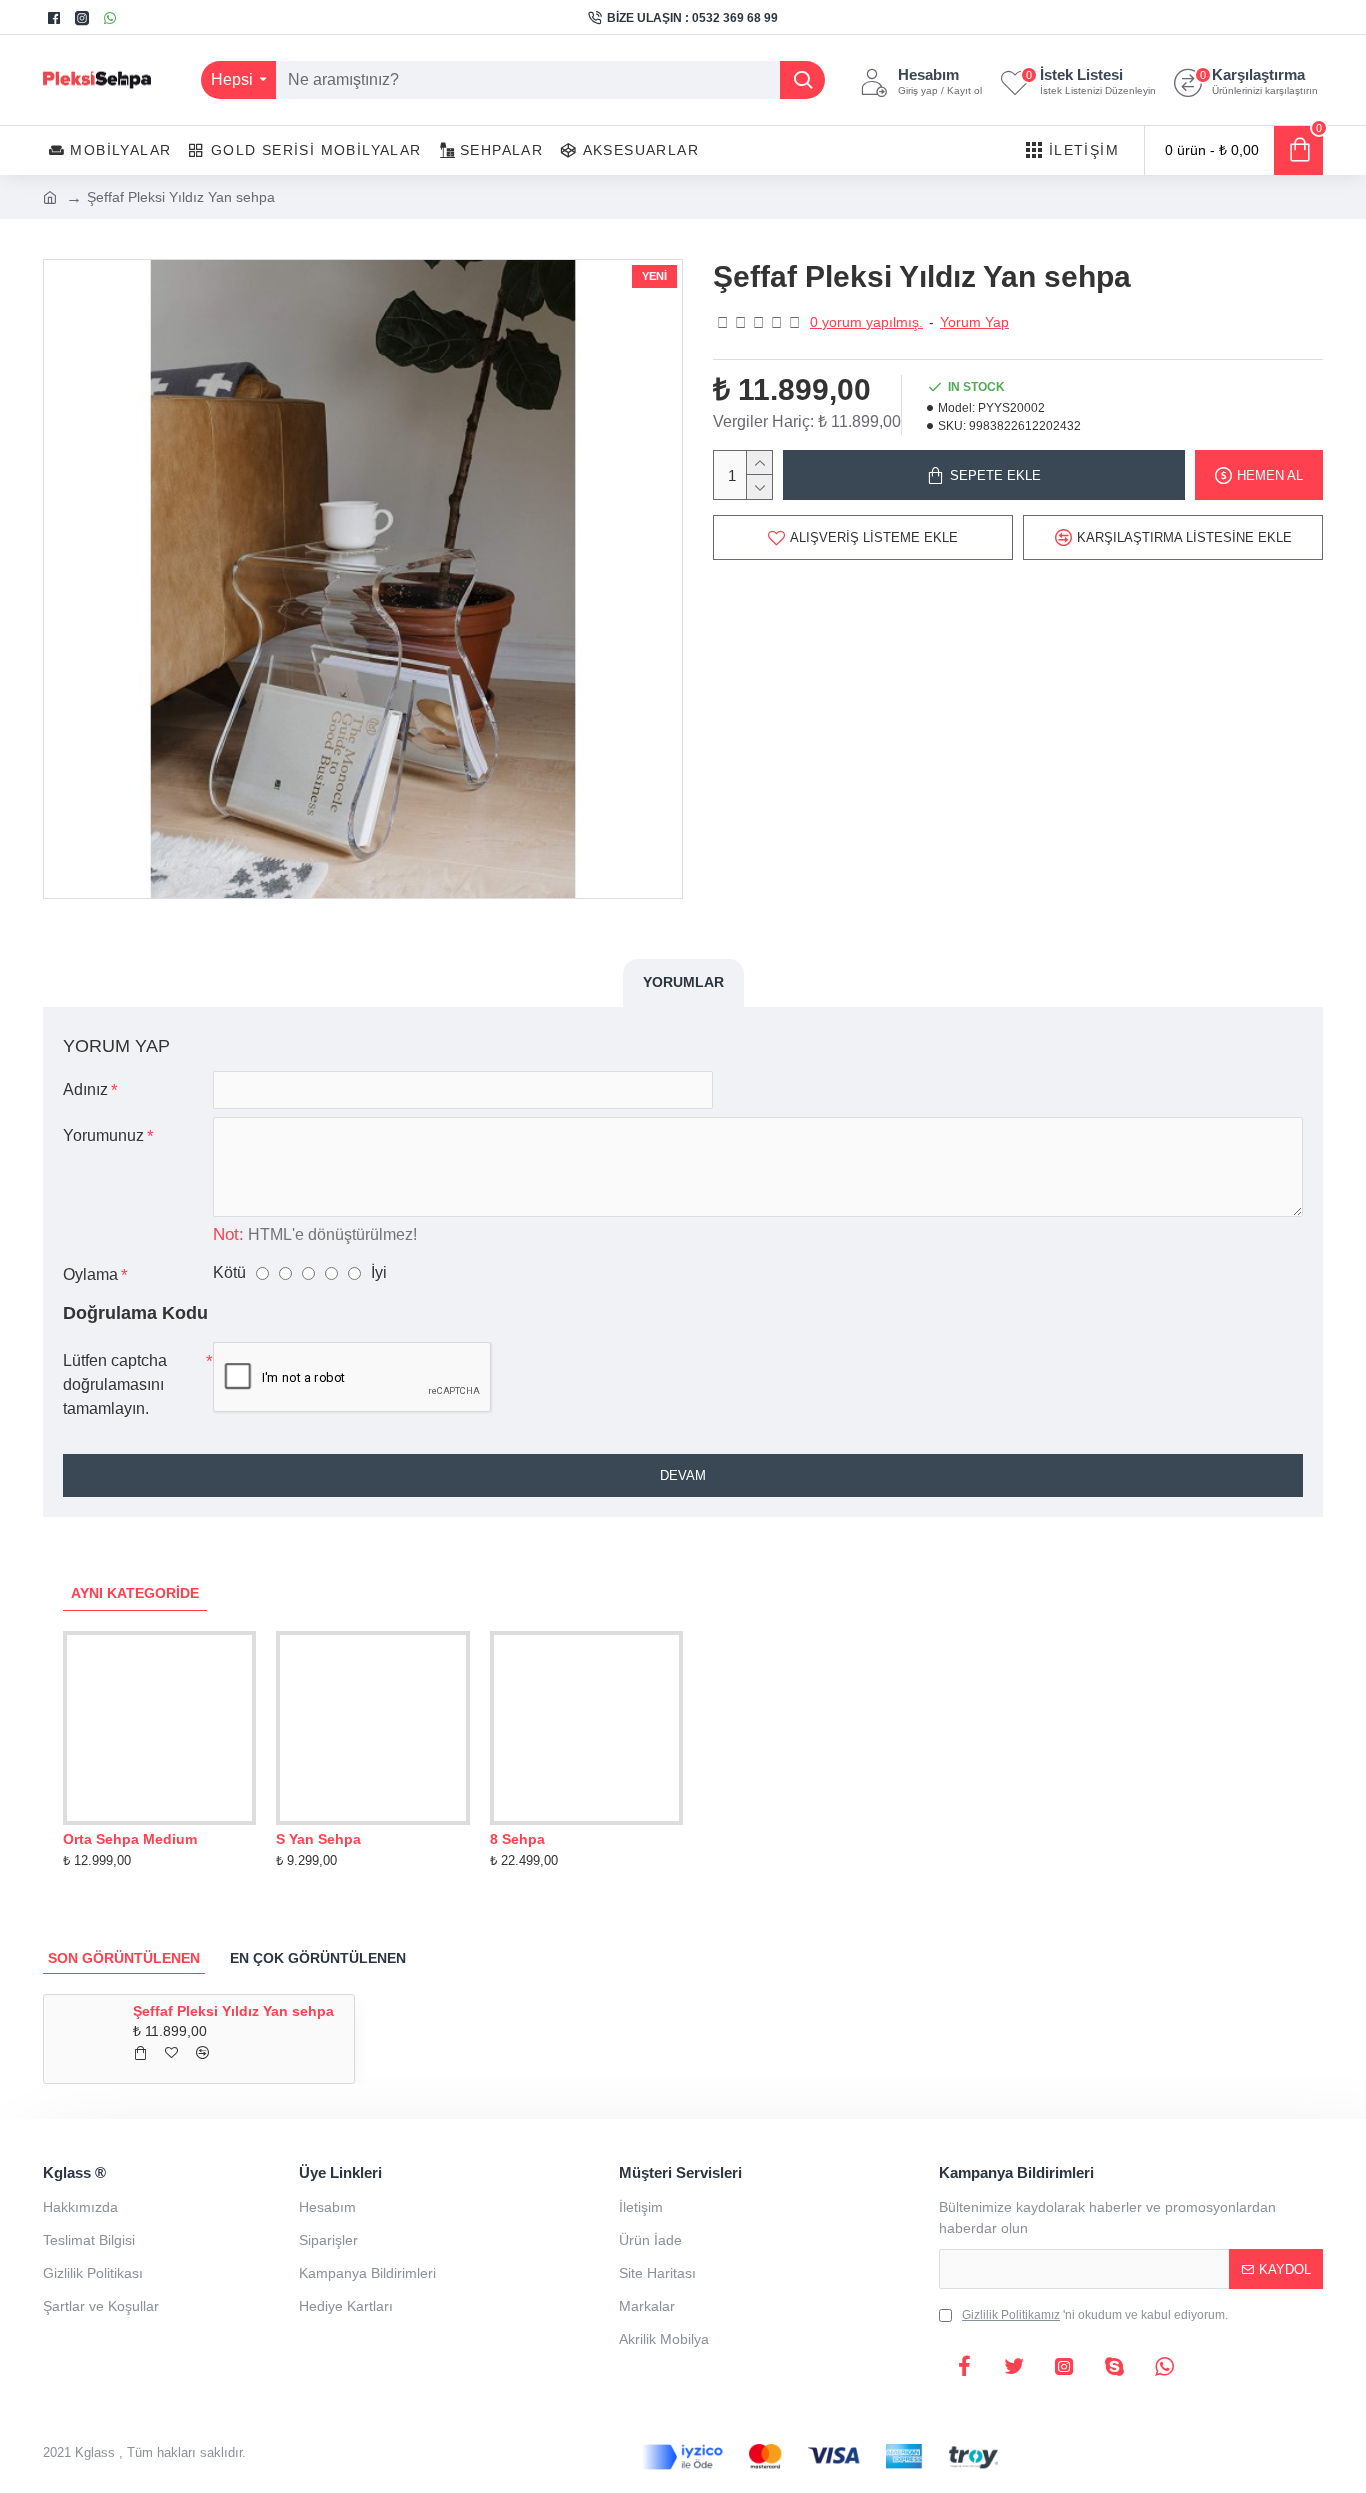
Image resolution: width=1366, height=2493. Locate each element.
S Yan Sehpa (318, 1839)
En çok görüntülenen (318, 1958)
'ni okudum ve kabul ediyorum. (1095, 2315)
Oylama (90, 1274)
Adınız (85, 1089)
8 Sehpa (517, 1839)
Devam (683, 1475)
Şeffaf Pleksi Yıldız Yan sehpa (233, 2011)
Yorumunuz (103, 1135)
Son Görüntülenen (124, 1958)
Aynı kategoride (135, 1593)
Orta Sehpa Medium (130, 1839)
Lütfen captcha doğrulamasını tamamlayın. (115, 1384)
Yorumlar (683, 982)
